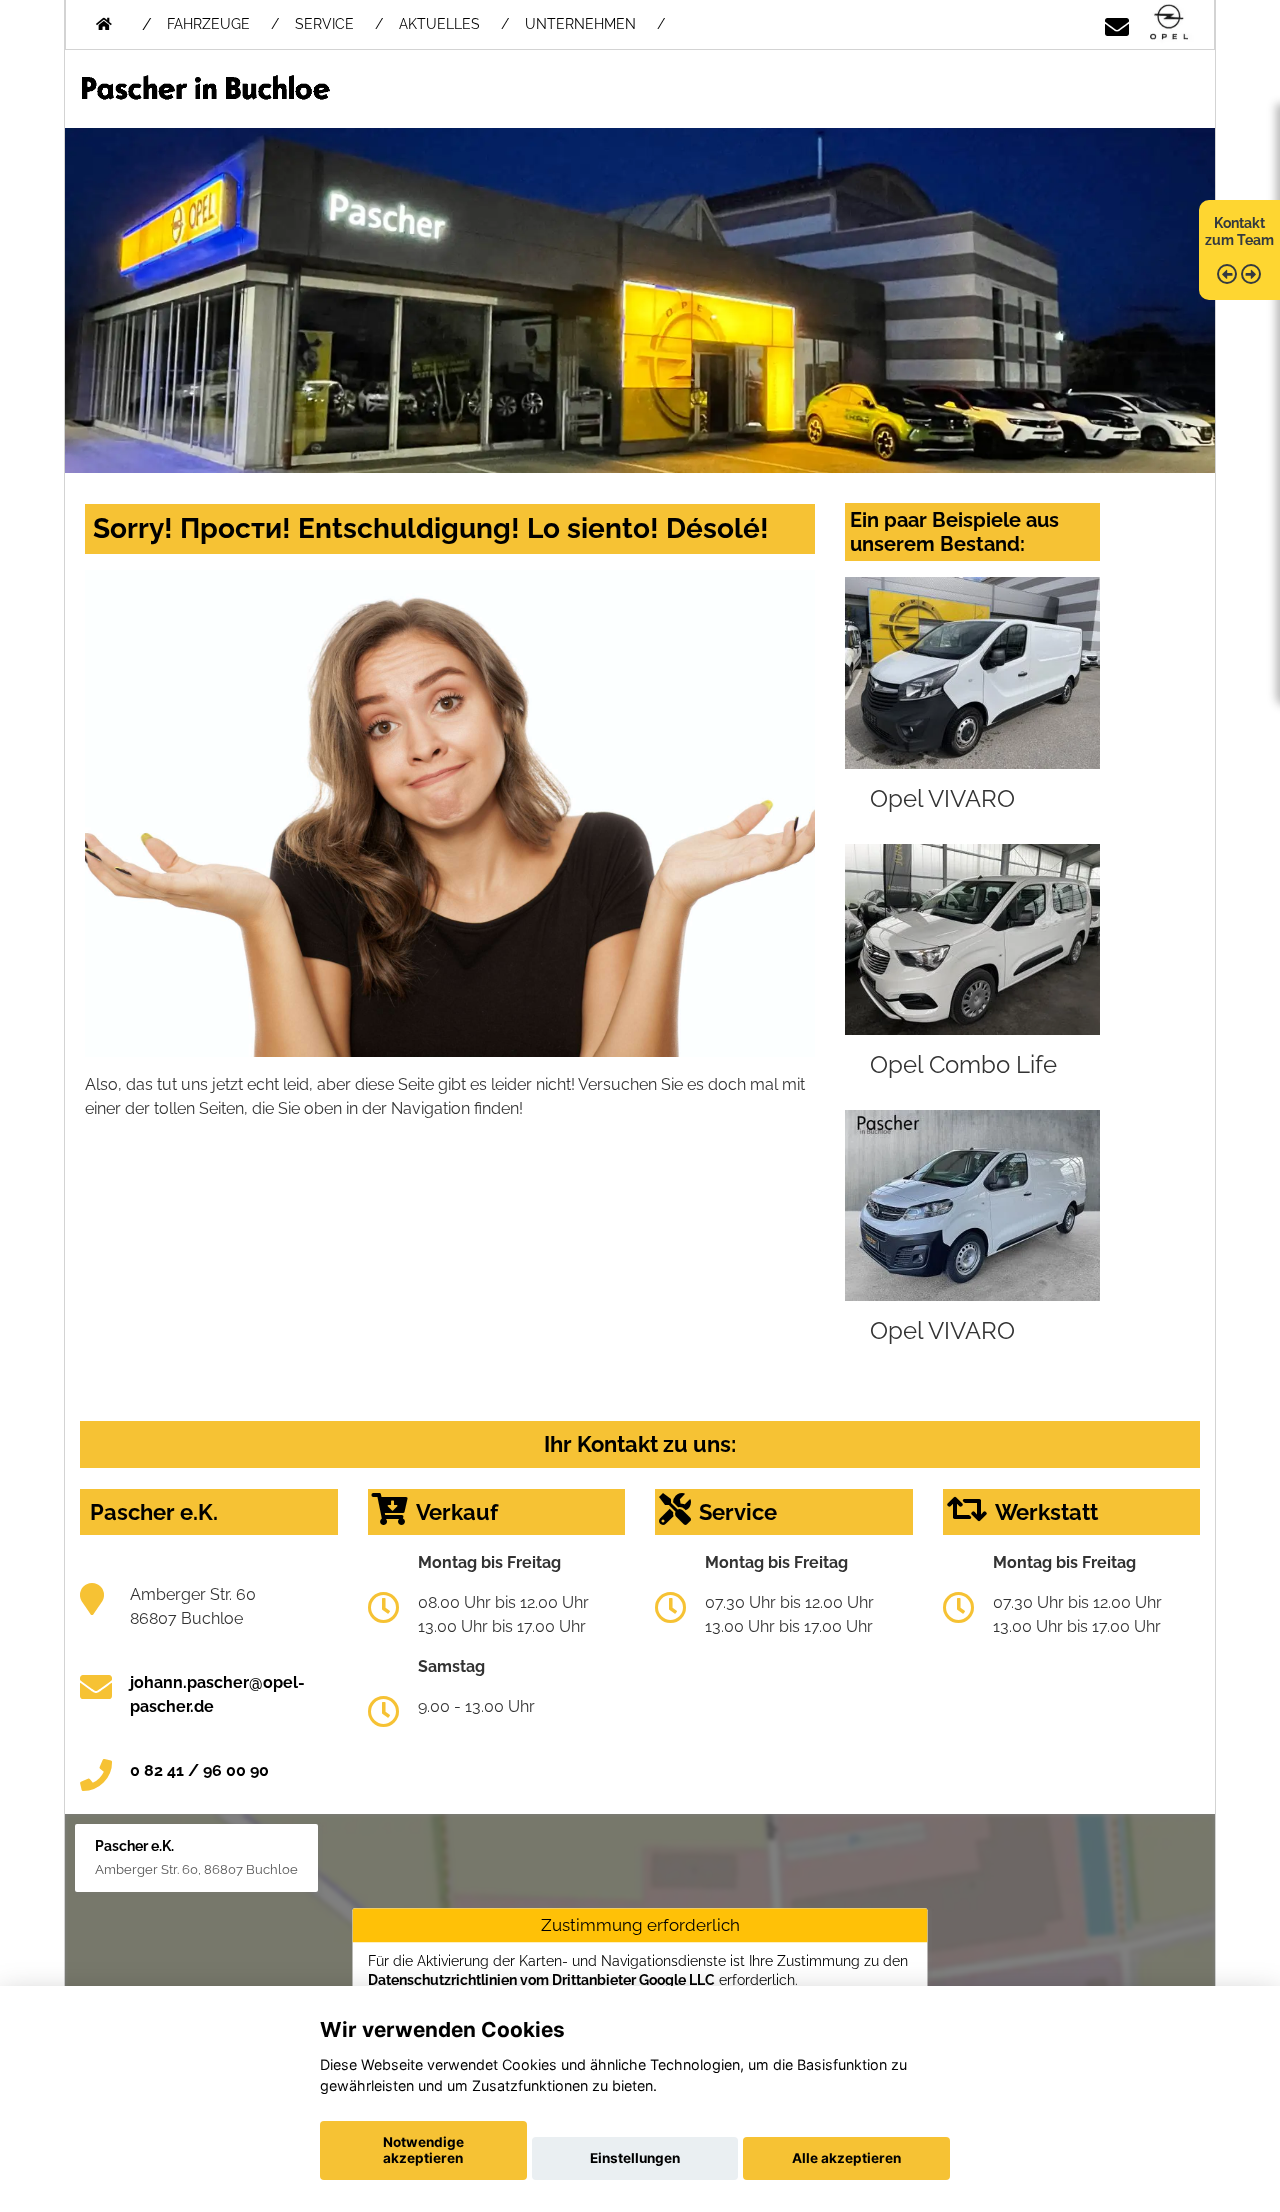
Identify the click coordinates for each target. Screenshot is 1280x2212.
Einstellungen (635, 2158)
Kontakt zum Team (1239, 231)
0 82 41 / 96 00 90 (199, 1770)
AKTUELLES (439, 24)
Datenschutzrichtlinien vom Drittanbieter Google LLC (541, 1981)
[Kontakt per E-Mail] (1117, 23)
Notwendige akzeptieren (423, 2150)
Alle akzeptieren (846, 2158)
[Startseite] (1169, 23)
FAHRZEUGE (208, 24)
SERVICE (324, 24)
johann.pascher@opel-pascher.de (217, 1694)
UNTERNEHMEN (580, 24)
